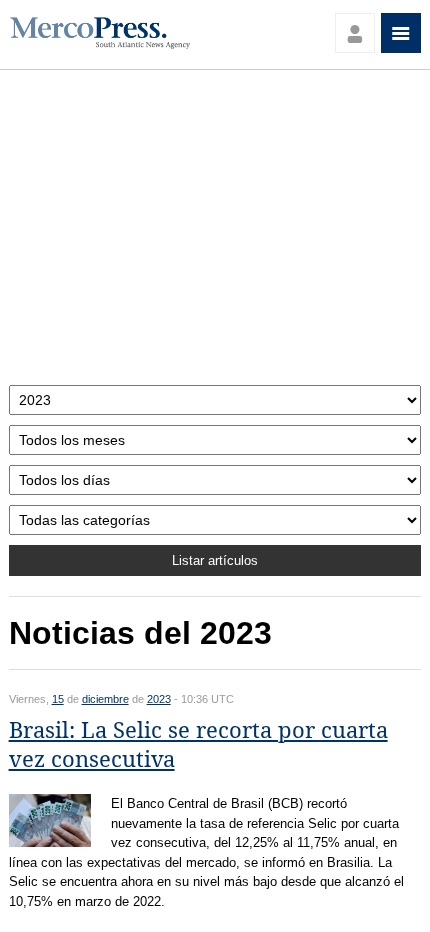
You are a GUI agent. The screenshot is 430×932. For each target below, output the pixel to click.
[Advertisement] (215, 232)
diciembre (105, 699)
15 (58, 699)
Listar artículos (215, 560)
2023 (159, 699)
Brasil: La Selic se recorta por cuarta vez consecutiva (198, 745)
